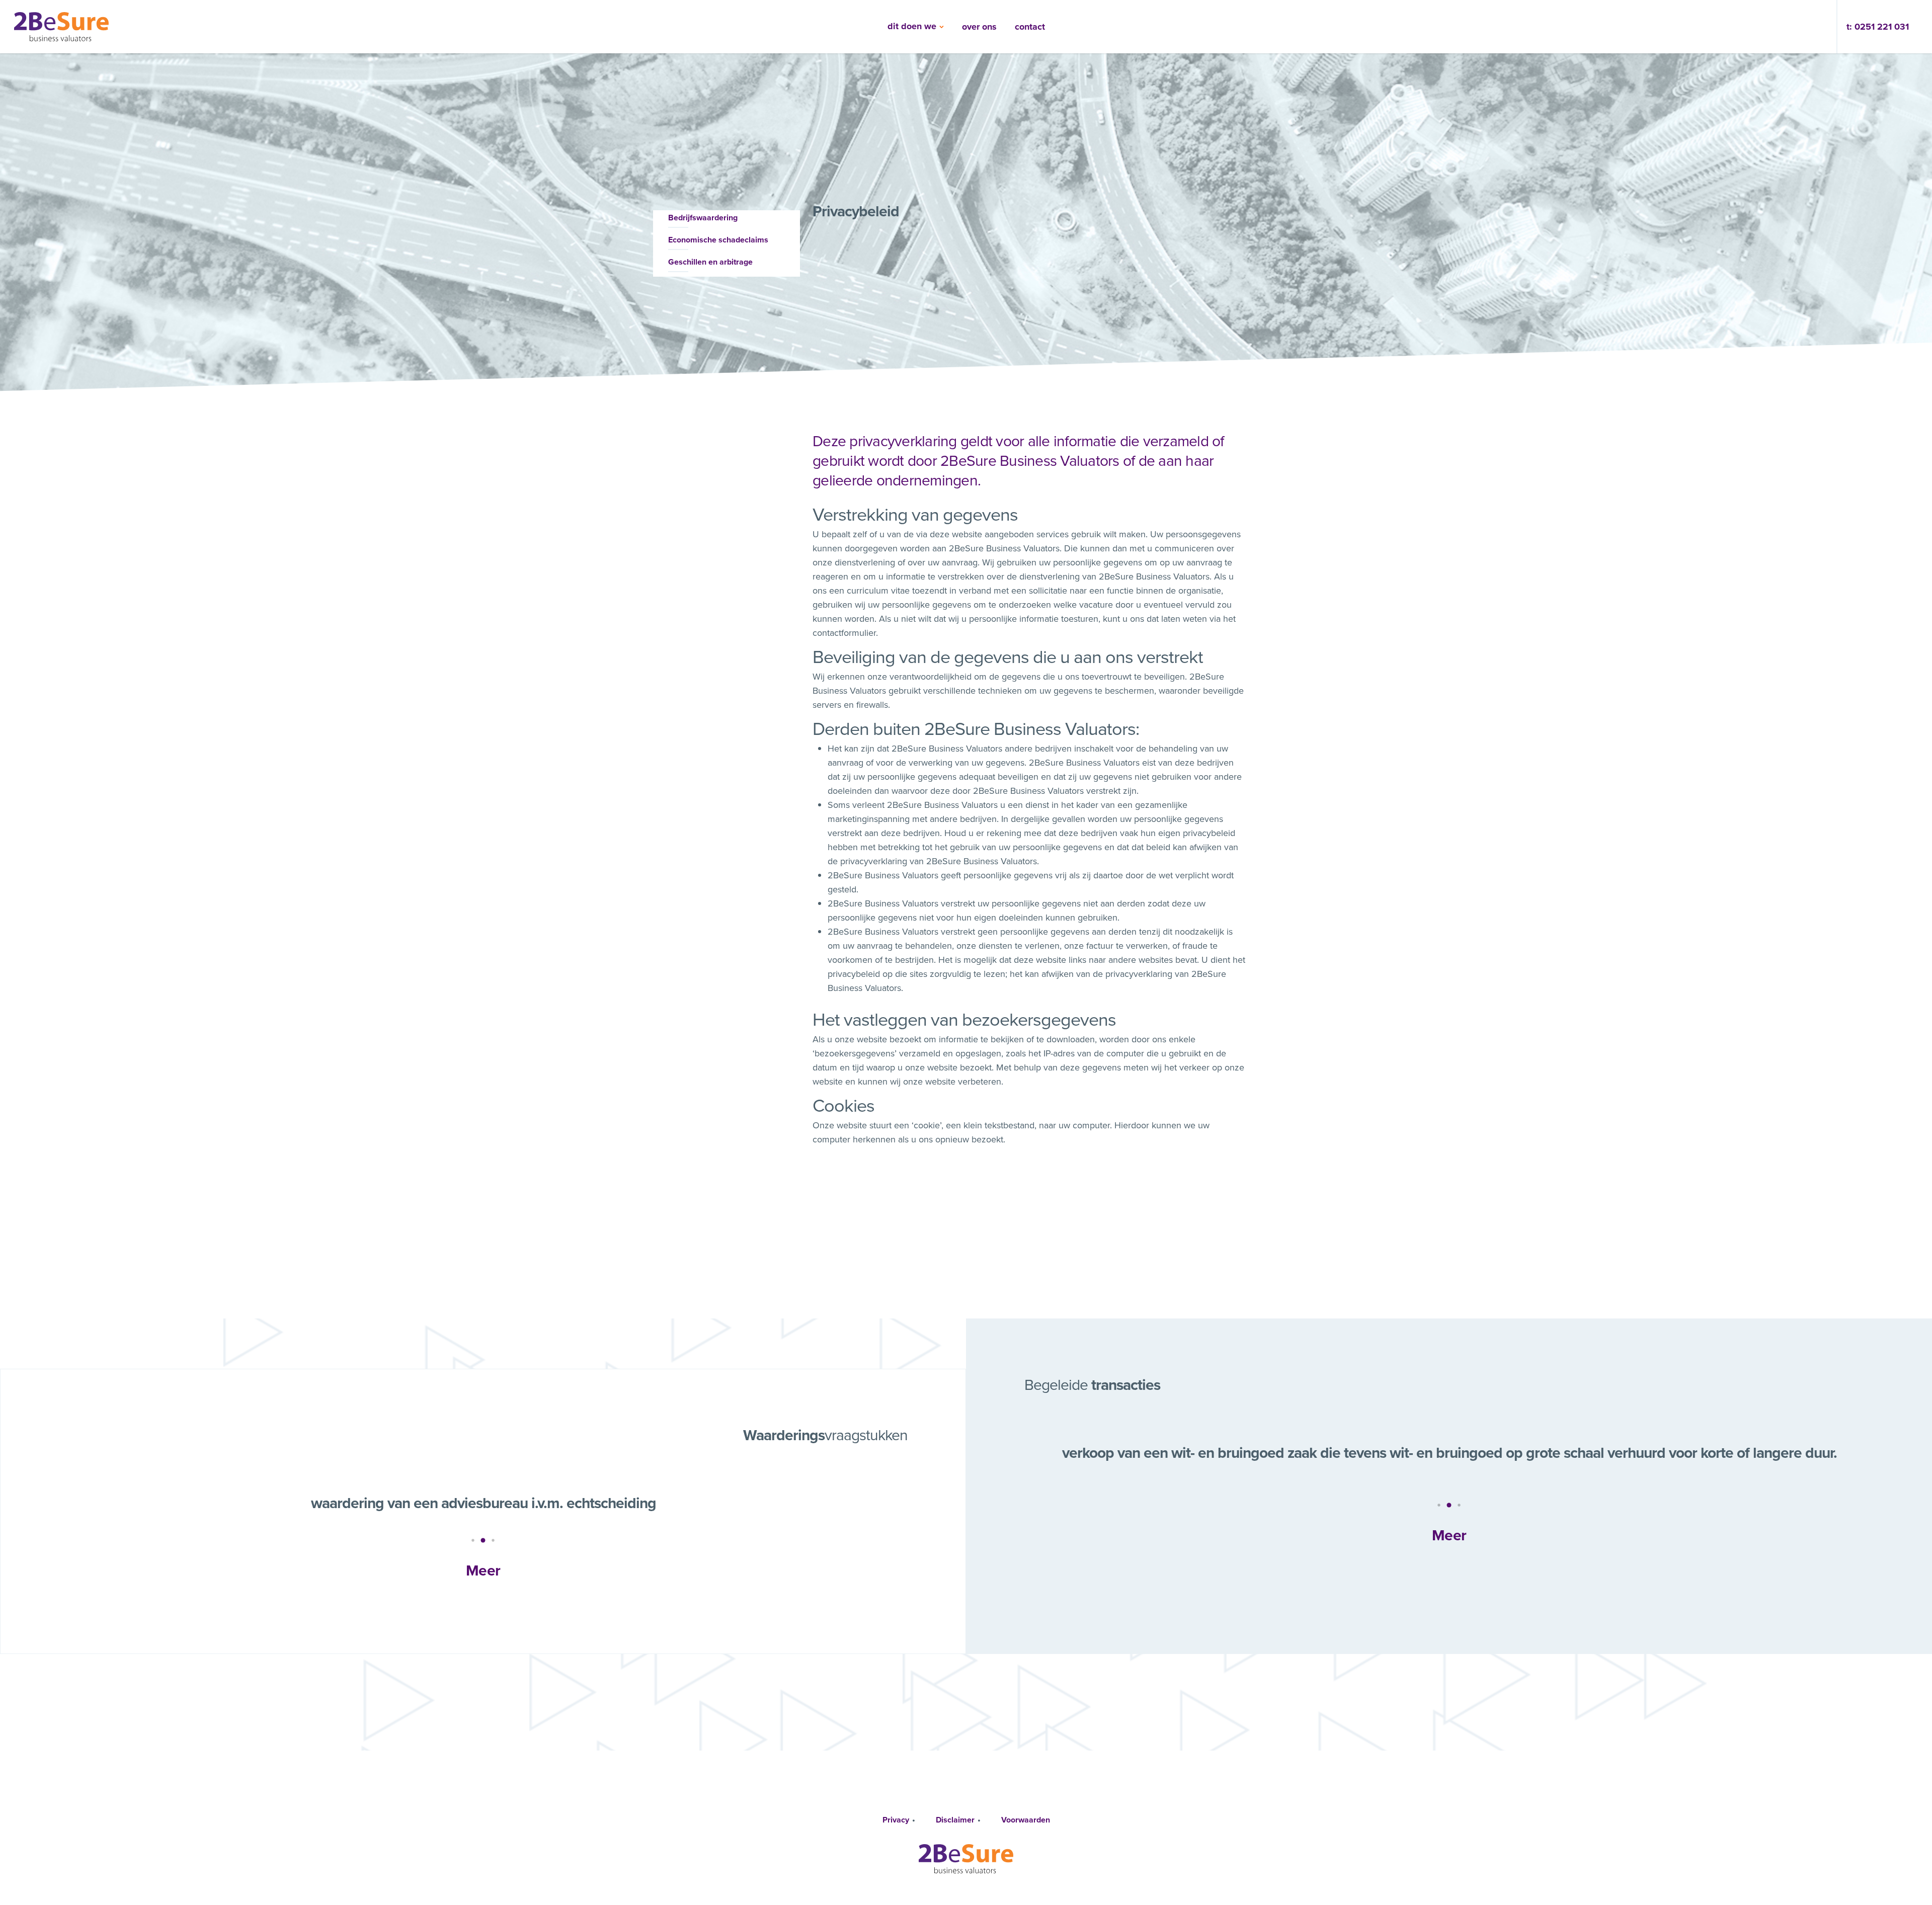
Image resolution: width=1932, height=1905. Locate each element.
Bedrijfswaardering (703, 218)
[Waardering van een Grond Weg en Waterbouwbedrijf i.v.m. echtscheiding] (483, 1501)
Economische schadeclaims (718, 240)
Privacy (896, 1820)
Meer (483, 1570)
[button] (473, 1540)
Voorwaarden (1026, 1820)
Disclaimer (955, 1820)
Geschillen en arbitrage (710, 262)
